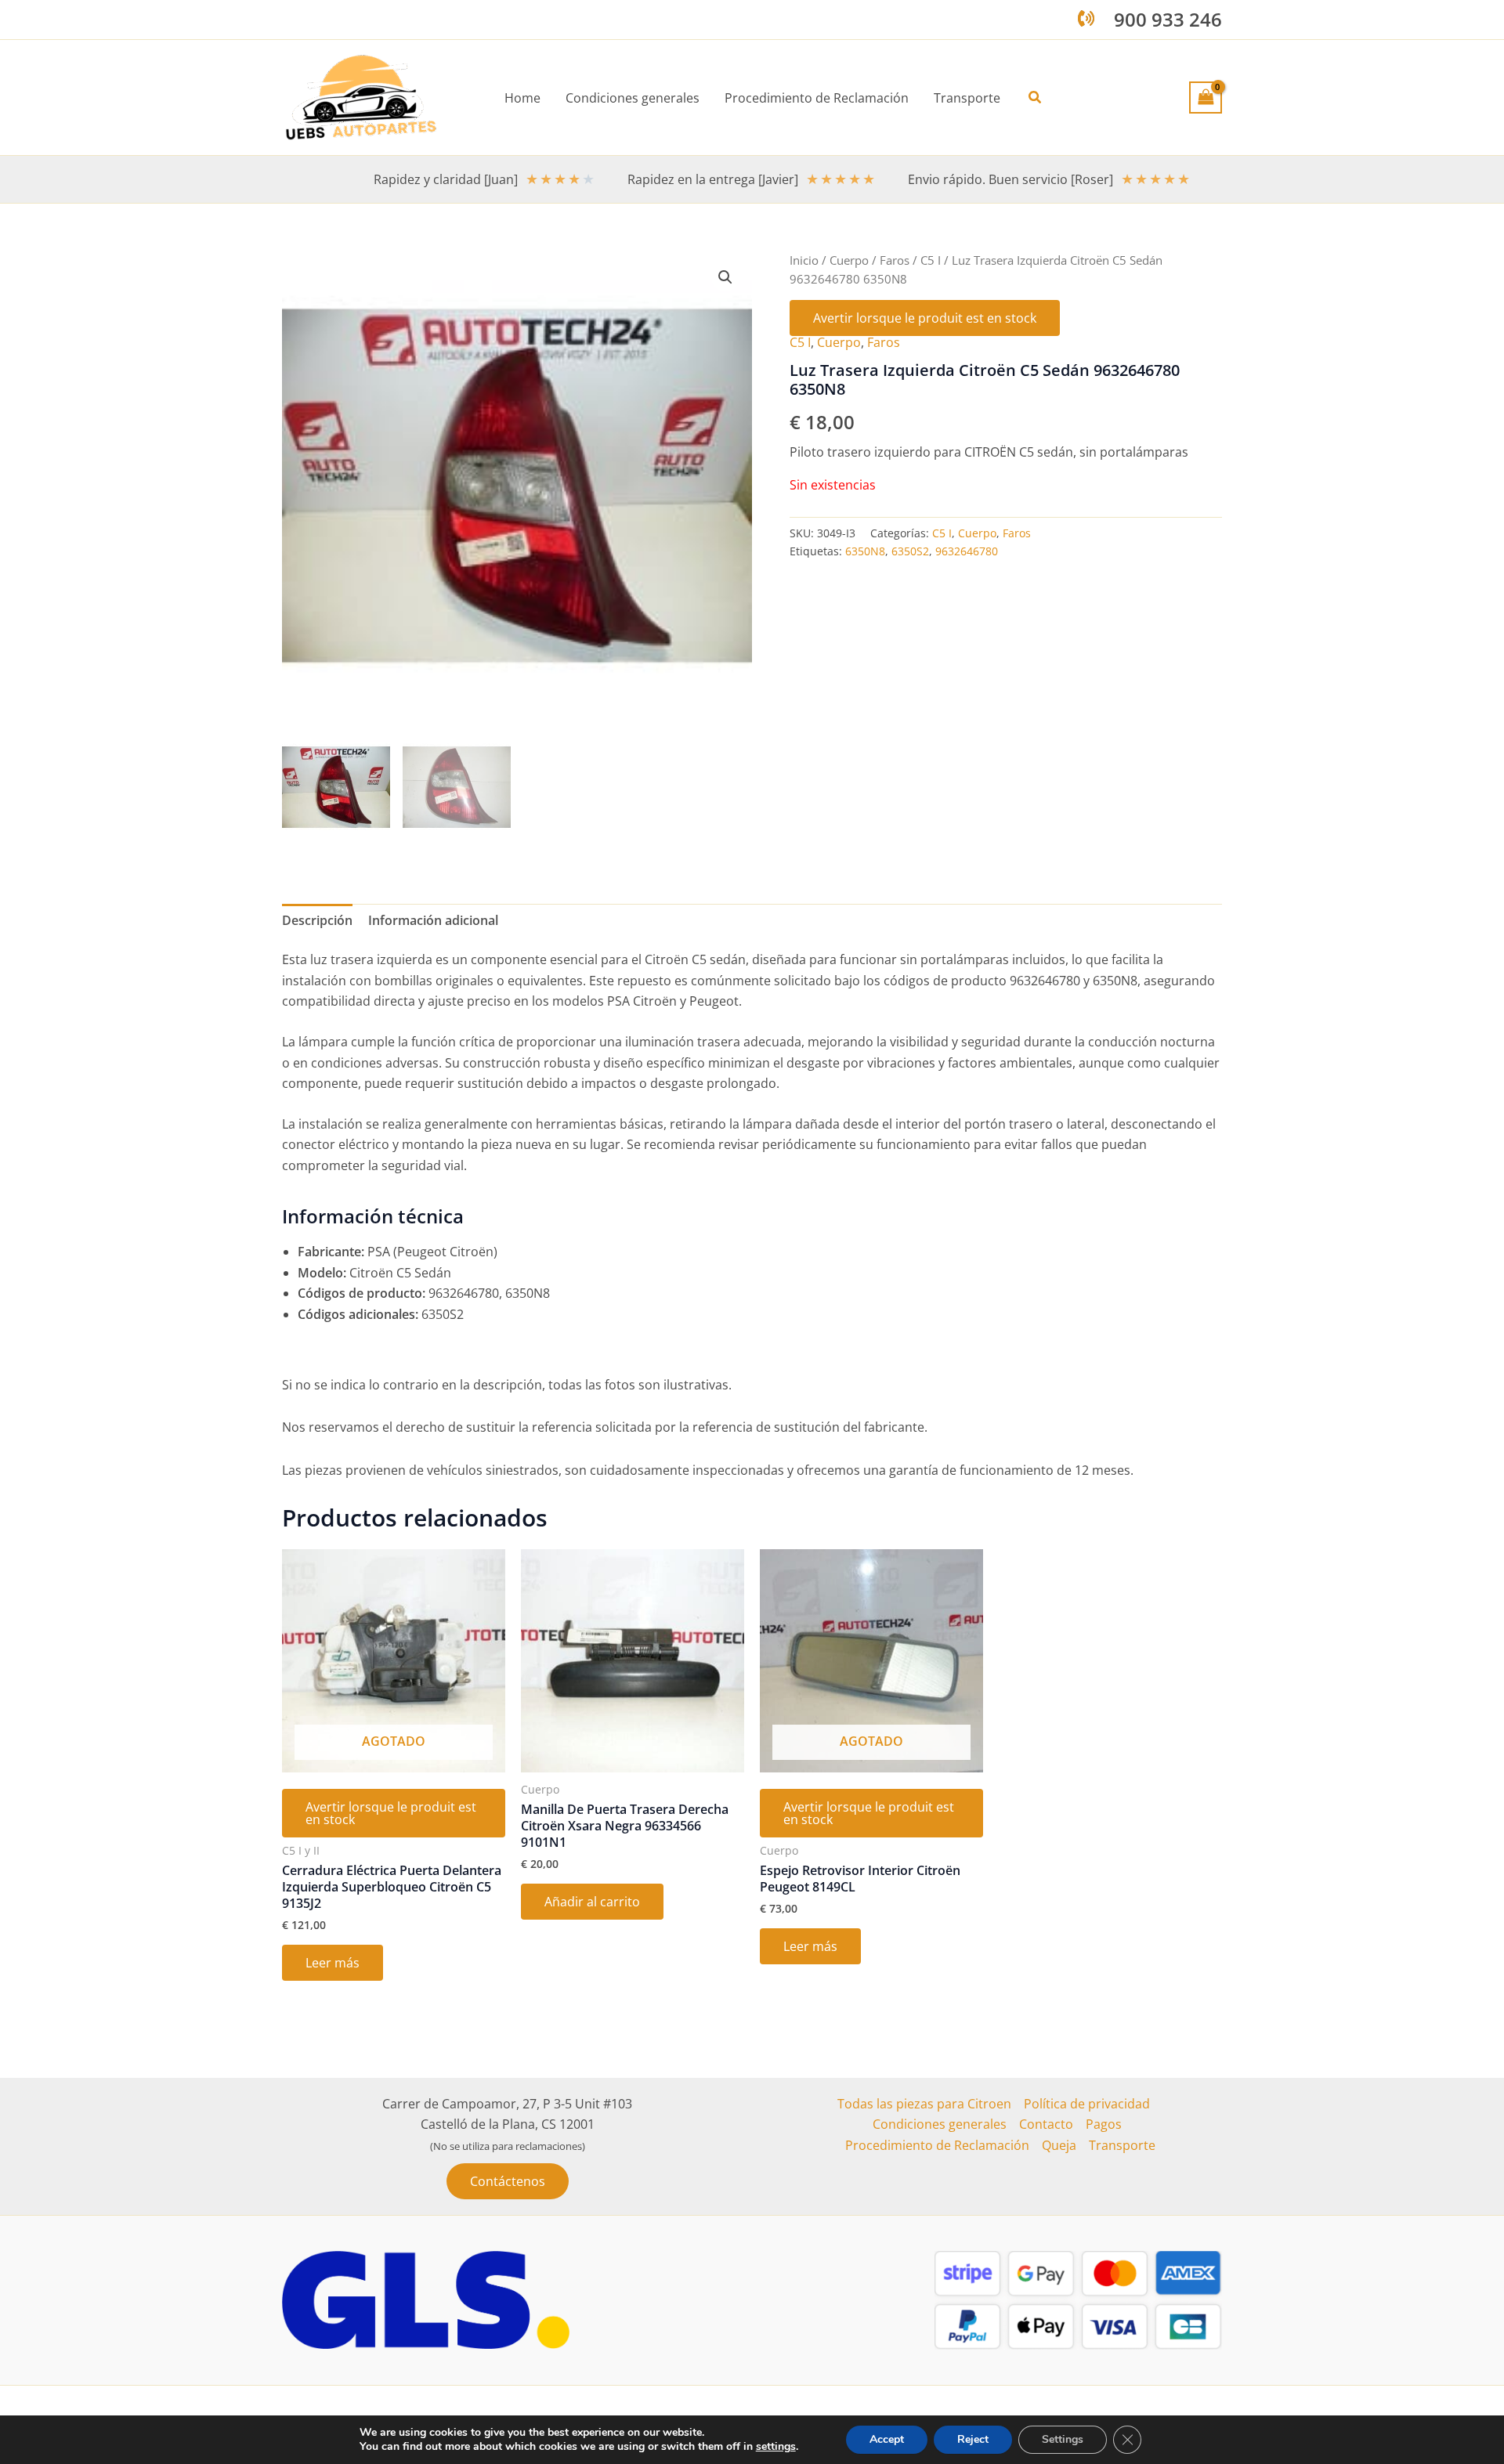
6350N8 (865, 551)
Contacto (1046, 2124)
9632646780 (967, 551)
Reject (973, 2439)
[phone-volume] (1086, 18)
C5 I (931, 260)
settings (776, 2447)
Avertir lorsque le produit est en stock (925, 318)
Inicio (804, 260)
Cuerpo (849, 260)
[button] (1036, 98)
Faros (895, 260)
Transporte (1122, 2145)
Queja (1059, 2145)
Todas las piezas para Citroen (924, 2104)
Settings (1063, 2439)
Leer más (333, 1963)
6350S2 (910, 551)
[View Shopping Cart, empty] (1206, 97)
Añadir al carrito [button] (592, 1902)
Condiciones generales (940, 2124)
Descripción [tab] (317, 920)
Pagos (1104, 2124)
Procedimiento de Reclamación (937, 2145)
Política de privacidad (1087, 2104)
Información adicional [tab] (433, 920)
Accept (887, 2439)
